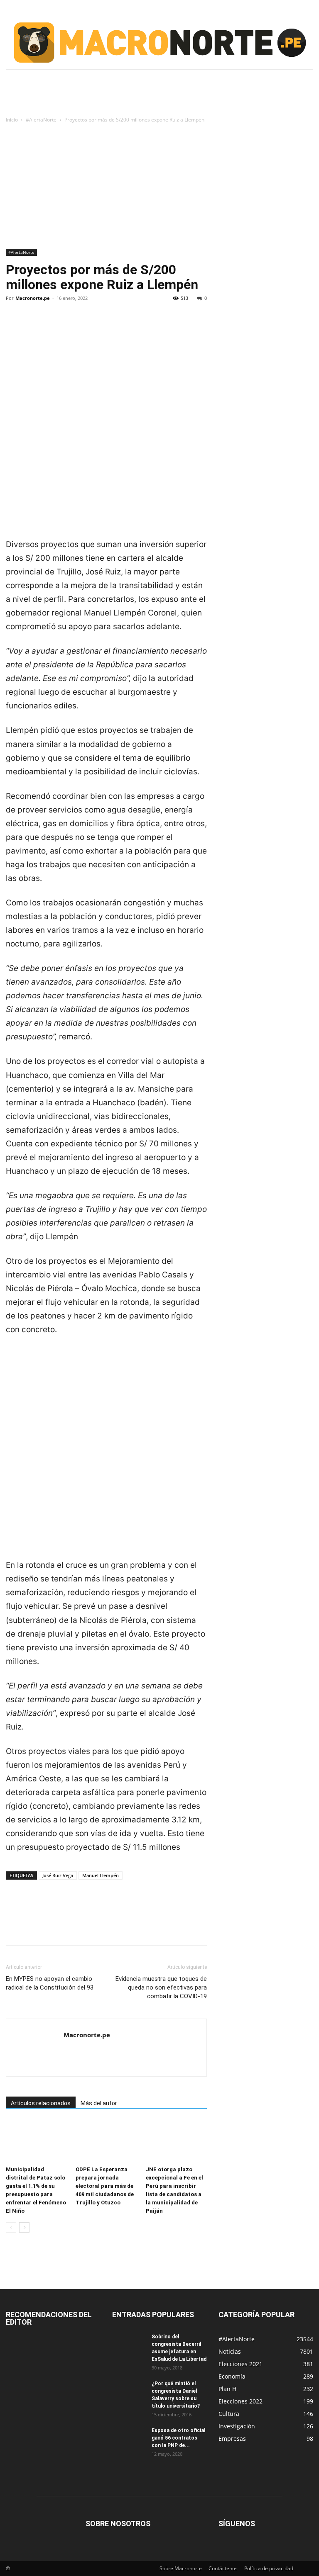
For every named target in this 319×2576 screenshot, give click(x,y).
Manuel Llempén (101, 1875)
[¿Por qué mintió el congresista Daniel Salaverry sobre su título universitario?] (129, 2391)
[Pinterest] (52, 326)
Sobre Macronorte (181, 2568)
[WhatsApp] (71, 326)
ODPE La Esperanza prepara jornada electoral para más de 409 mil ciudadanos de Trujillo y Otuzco (105, 2186)
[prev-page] (11, 2227)
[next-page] (24, 2227)
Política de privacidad (269, 2568)
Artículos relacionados (41, 2103)
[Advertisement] (159, 187)
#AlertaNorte (41, 120)
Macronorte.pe (33, 298)
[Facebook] (14, 326)
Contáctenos (223, 2568)
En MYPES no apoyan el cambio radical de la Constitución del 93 (50, 1983)
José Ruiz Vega (58, 1875)
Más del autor (99, 2103)
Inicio (12, 120)
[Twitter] (33, 326)
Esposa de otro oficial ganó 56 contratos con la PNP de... (178, 2438)
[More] (91, 326)
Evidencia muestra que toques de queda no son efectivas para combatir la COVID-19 (161, 1987)
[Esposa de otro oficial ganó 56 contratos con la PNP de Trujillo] (129, 2438)
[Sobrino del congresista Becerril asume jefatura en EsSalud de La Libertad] (129, 2345)
